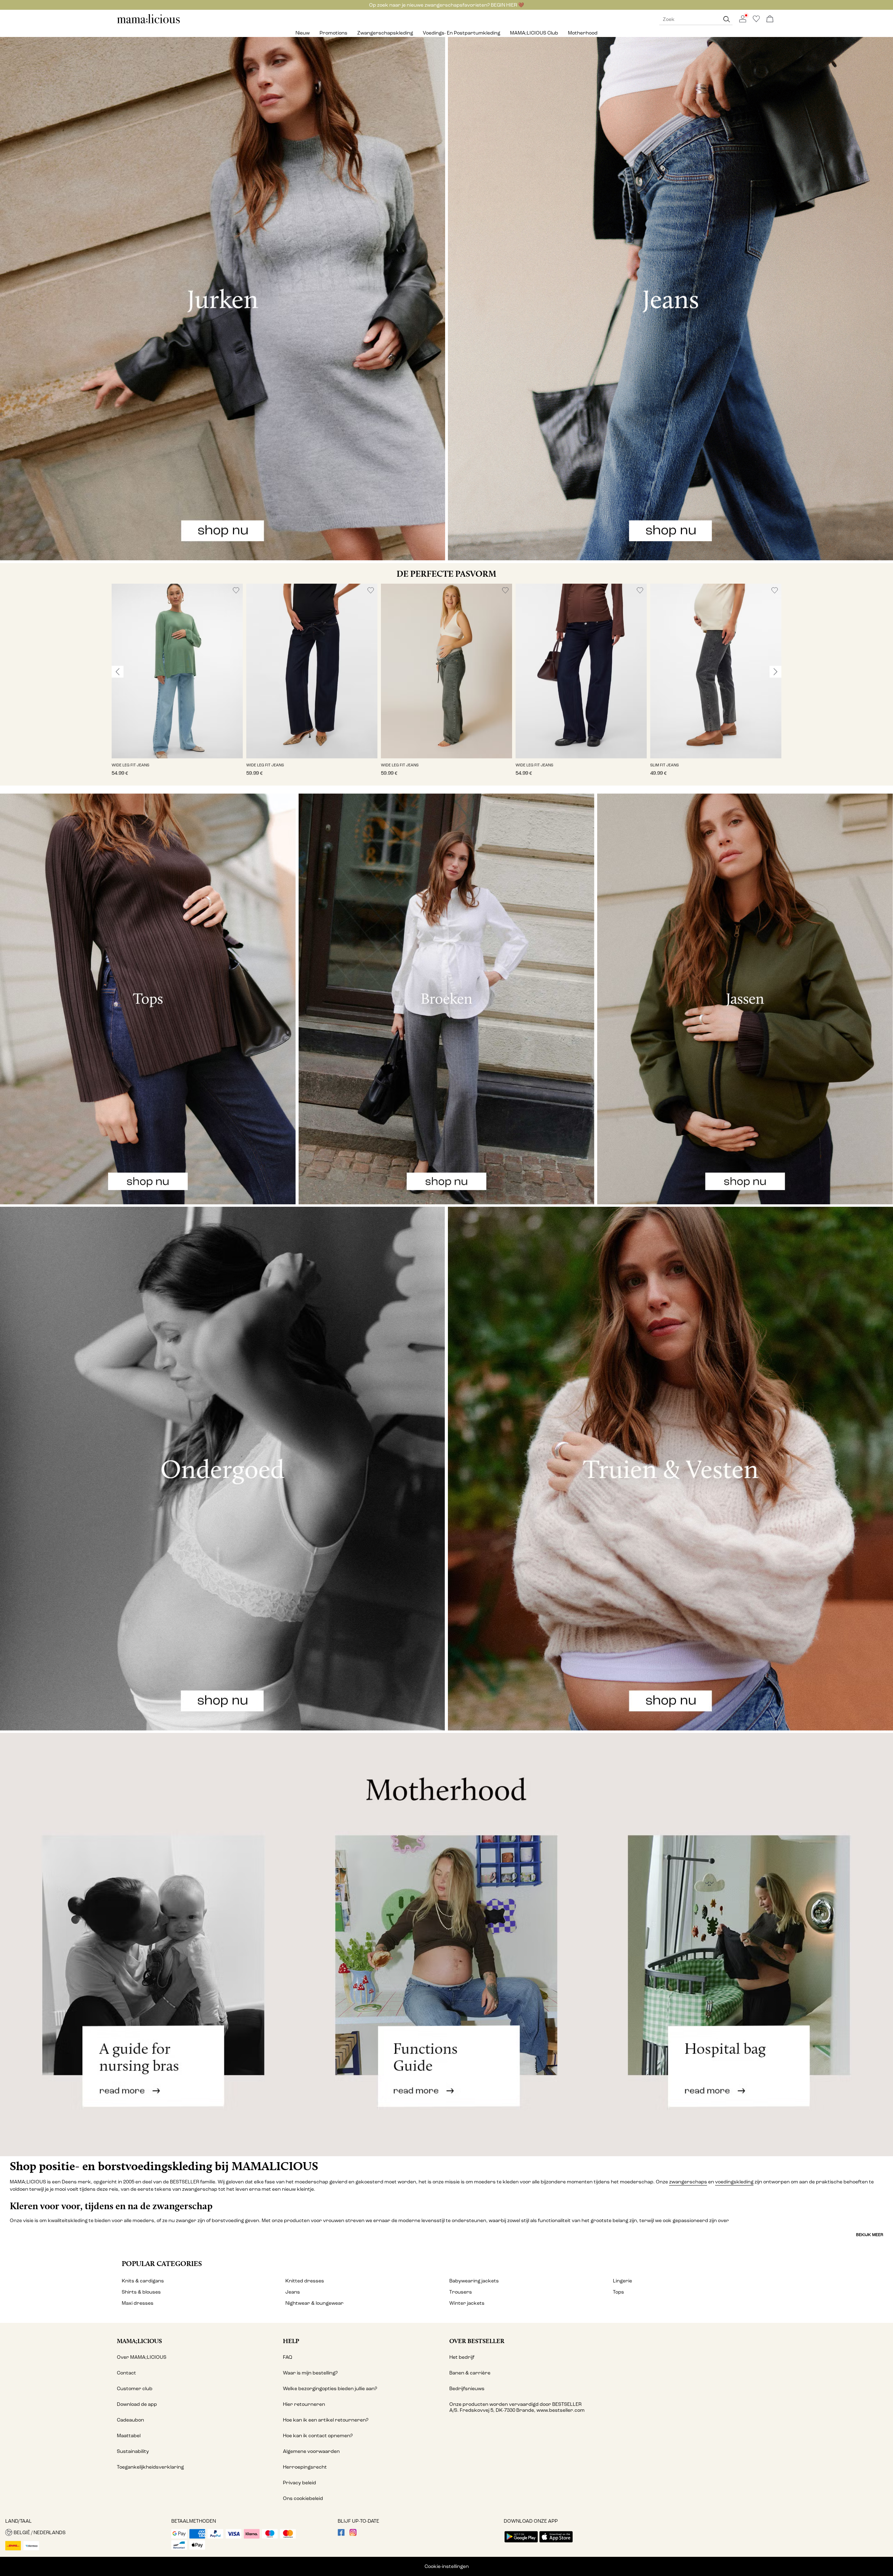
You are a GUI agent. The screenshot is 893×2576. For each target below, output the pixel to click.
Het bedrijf (462, 2357)
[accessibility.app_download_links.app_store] (556, 2543)
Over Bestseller (477, 2341)
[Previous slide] (118, 672)
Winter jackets (467, 2303)
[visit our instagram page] (353, 2534)
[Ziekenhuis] (744, 1944)
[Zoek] (727, 19)
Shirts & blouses (141, 2292)
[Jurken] (223, 299)
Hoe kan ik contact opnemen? (318, 2436)
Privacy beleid (299, 2483)
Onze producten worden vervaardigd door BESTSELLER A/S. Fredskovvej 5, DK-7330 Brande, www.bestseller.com (517, 2407)
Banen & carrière (470, 2373)
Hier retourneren (304, 2404)
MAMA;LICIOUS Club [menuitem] (534, 33)
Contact (126, 2373)
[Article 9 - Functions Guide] (446, 1944)
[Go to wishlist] (756, 21)
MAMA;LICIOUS (139, 2341)
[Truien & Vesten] (670, 1468)
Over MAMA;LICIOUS (142, 2357)
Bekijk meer (870, 2235)
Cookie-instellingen (447, 2566)
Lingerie (622, 2281)
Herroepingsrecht (305, 2467)
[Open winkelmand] (770, 19)
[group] (177, 685)
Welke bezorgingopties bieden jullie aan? (330, 2389)
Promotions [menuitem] (333, 33)
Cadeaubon (130, 2420)
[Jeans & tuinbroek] (670, 299)
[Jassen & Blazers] (745, 999)
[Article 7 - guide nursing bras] (149, 1944)
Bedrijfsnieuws (467, 2389)
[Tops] (148, 999)
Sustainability (133, 2451)
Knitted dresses (305, 2281)
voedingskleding (734, 2182)
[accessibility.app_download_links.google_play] (521, 2543)
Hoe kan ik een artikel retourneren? (326, 2420)
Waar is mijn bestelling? (310, 2373)
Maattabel (129, 2436)
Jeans (293, 2292)
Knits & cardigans (143, 2281)
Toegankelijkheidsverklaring (150, 2467)
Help (291, 2341)
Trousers (461, 2292)
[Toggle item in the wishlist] (236, 590)
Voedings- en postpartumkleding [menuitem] (461, 33)
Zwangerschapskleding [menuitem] (385, 33)
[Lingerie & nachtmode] (223, 1468)
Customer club (135, 2389)
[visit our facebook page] (341, 2534)
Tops (618, 2292)
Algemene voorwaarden (311, 2451)
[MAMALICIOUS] (149, 22)
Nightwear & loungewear (314, 2303)
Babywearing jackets (474, 2281)
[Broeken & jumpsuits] (446, 999)
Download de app (137, 2404)
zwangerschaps (688, 2182)
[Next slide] (775, 672)
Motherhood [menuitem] (583, 33)
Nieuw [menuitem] (303, 33)
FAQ (288, 2357)
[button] (177, 671)
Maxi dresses (138, 2303)
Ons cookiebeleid (303, 2498)
